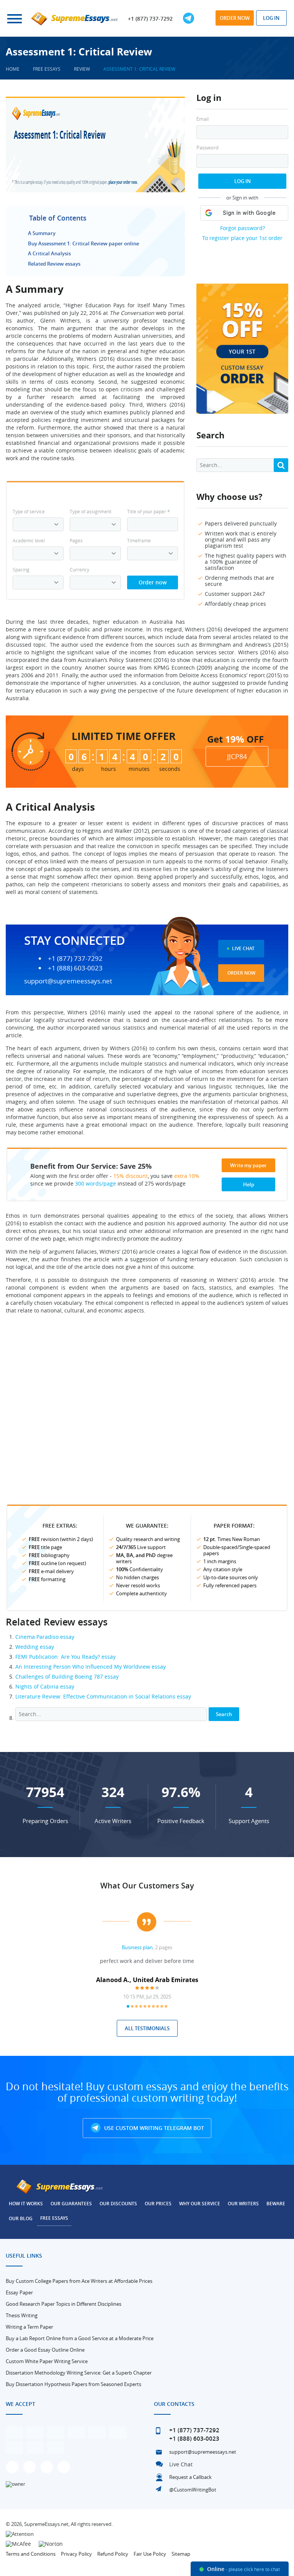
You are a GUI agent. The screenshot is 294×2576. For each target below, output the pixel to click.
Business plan (137, 1947)
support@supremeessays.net (68, 981)
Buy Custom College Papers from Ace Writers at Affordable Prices (79, 2281)
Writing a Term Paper (29, 2327)
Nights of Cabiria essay (45, 1686)
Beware (276, 2204)
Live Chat (243, 948)
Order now (235, 18)
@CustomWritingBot (193, 2490)
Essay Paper (19, 2292)
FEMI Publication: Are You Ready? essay (65, 1657)
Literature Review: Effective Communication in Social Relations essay (103, 1696)
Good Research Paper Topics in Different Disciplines (64, 2304)
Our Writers (243, 2204)
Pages (76, 540)
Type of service (29, 511)
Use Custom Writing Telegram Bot (153, 2128)
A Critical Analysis (49, 253)
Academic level (29, 540)
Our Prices (158, 2204)
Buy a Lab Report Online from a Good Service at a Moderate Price (80, 2338)
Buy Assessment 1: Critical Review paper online (83, 243)
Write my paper (248, 1165)
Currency (79, 569)
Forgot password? (243, 228)
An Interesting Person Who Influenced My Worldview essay (91, 1667)
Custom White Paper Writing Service (47, 2361)
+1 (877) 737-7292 (150, 19)
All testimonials (147, 2028)
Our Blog (21, 2218)
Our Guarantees (71, 2204)
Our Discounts (118, 2204)
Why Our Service (200, 2204)
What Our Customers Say (147, 1886)
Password (207, 148)
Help (249, 1184)
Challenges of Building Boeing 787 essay (67, 1677)
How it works (26, 2204)
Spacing (21, 569)
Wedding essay (35, 1647)
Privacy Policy (76, 2554)
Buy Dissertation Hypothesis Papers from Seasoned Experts (73, 2384)
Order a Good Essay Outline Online (45, 2350)
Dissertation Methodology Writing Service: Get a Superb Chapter (79, 2373)
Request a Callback (190, 2477)
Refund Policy (113, 2554)
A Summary (42, 233)
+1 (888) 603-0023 (75, 968)
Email (203, 119)
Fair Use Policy (150, 2554)
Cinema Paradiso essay (45, 1637)
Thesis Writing (22, 2315)
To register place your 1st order (242, 238)
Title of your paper (149, 511)
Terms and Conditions (31, 2554)
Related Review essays (54, 264)
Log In (243, 181)
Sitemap (181, 2554)
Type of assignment (91, 511)
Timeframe (139, 540)
